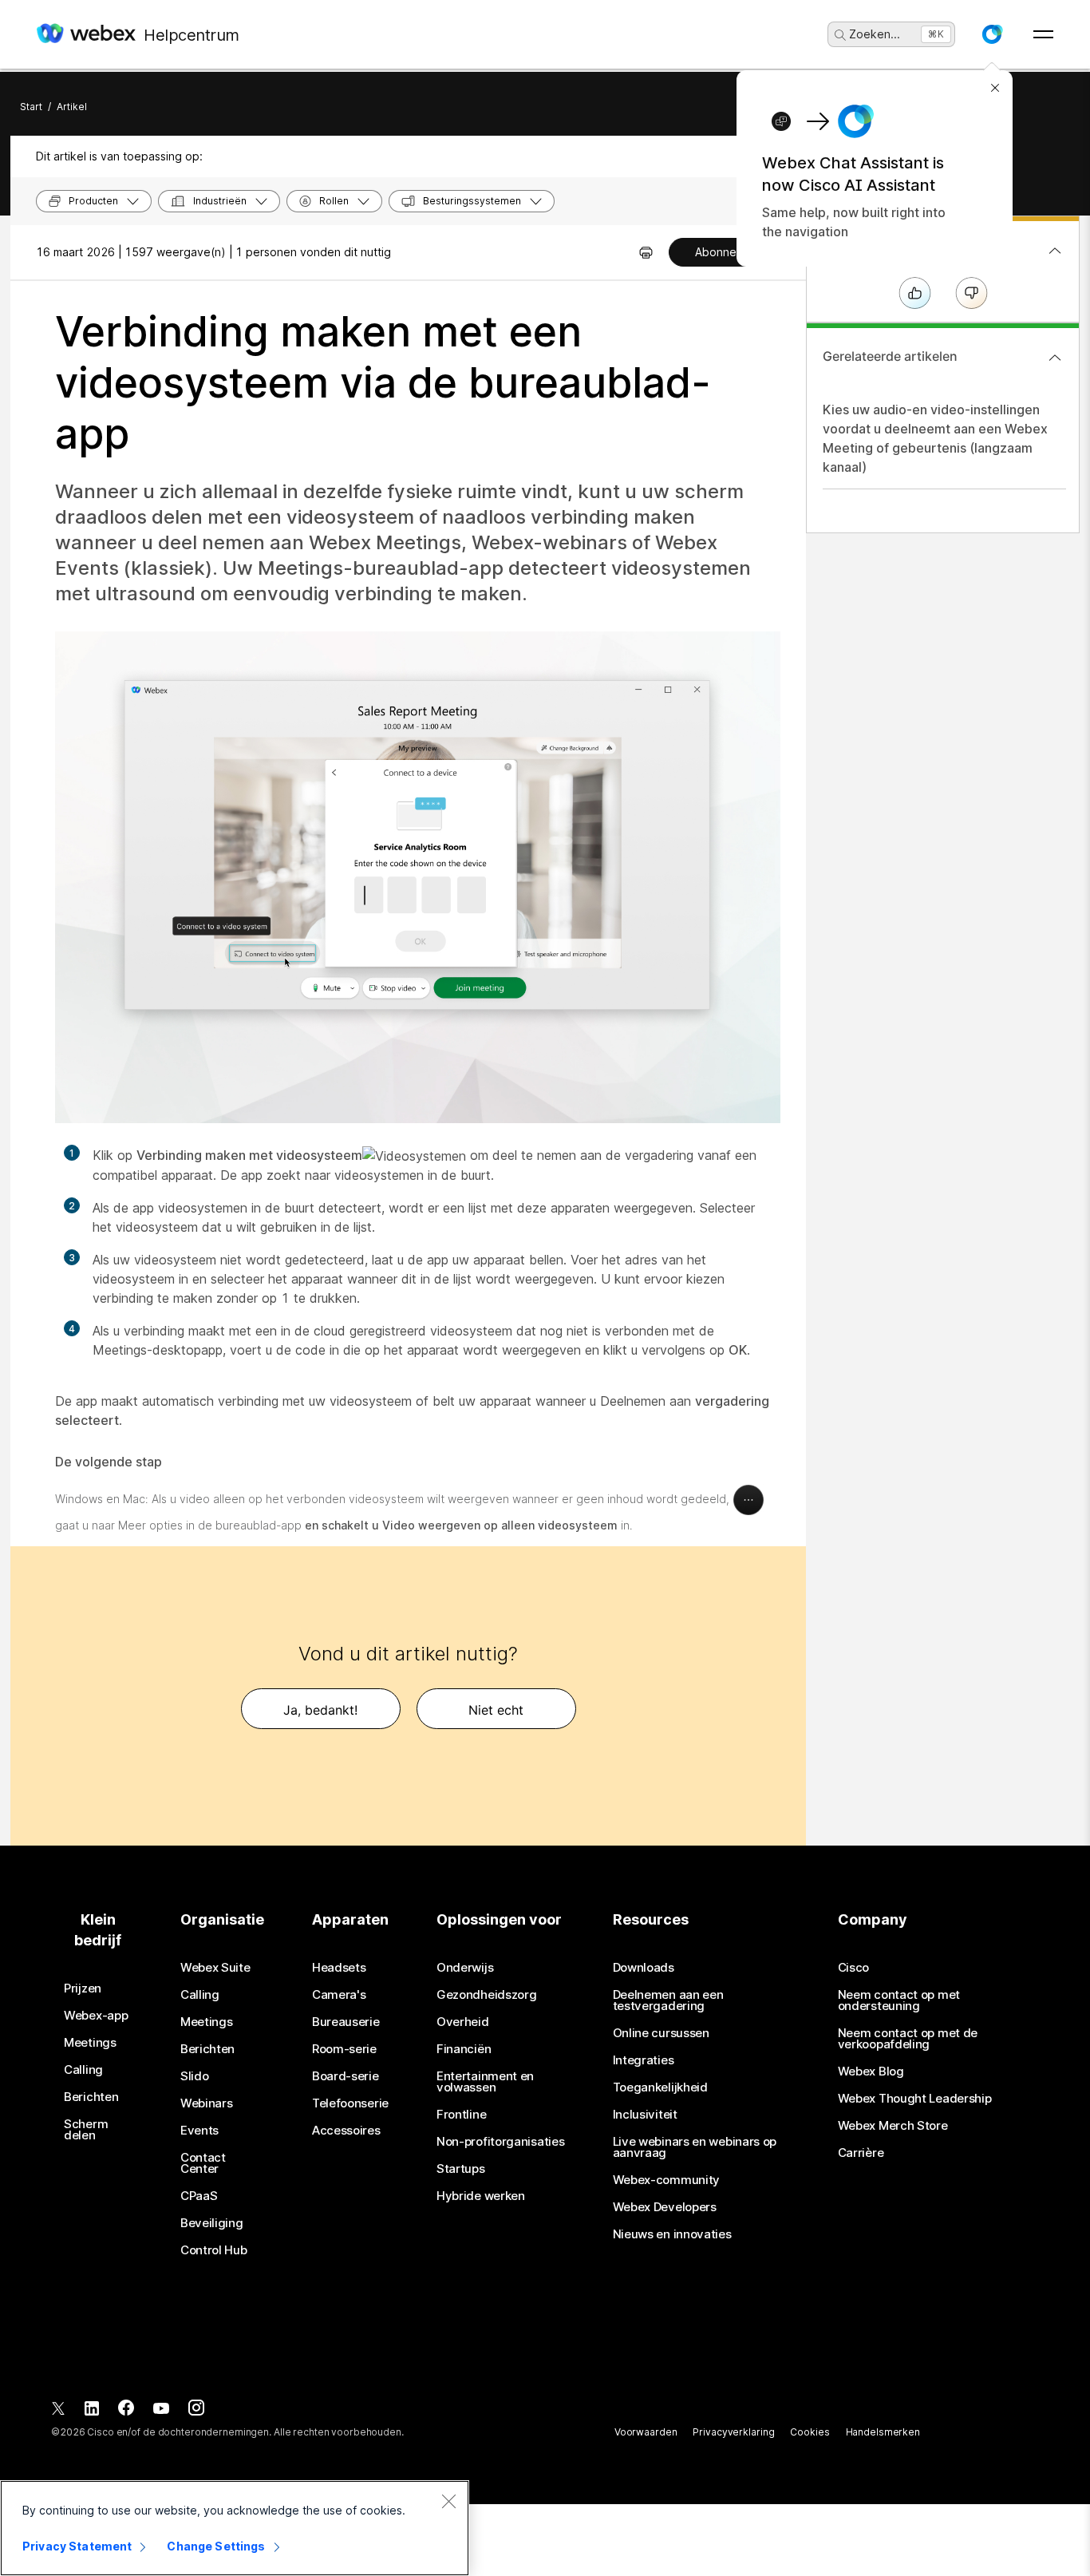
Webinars (207, 2103)
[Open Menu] (1043, 34)
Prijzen (83, 1988)
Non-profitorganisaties (500, 2142)
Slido (195, 2076)
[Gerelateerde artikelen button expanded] (1055, 358)
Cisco (854, 1968)
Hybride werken (481, 2196)
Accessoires (346, 2131)
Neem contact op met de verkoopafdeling (908, 2039)
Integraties (644, 2060)
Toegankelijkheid (660, 2087)
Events (199, 2131)
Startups (461, 2169)
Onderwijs (465, 1968)
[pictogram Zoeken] (840, 35)
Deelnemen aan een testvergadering (668, 2000)
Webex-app (96, 2016)
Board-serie (346, 2076)
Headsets (339, 1968)
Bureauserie (346, 2022)
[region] (235, 2528)
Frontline (461, 2115)
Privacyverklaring (733, 2432)
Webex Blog (871, 2071)
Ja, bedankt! (320, 1710)
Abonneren (725, 252)
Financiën (464, 2049)
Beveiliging (212, 2223)
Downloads (644, 1968)
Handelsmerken (883, 2432)
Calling (83, 2070)
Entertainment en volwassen (485, 2082)
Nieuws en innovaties (672, 2234)
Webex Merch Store (893, 2126)
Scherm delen (86, 2130)
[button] (992, 34)
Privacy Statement (77, 2546)
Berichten (91, 2097)
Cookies (810, 2432)
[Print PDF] (646, 252)
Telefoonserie (350, 2103)
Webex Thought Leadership (915, 2099)
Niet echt (496, 1710)
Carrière (861, 2153)
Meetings (90, 2043)
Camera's (339, 1995)
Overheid (463, 2022)
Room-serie (344, 2049)
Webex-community (667, 2180)
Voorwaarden (646, 2432)
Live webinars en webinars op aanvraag (695, 2147)
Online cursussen (661, 2033)
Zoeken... (875, 34)
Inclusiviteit (645, 2115)
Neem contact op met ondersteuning (899, 2000)
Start (31, 107)
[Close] (448, 2501)
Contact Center (203, 2163)
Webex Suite (215, 1968)
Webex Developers (665, 2207)
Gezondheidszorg (487, 1995)
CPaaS (199, 2196)
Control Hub (214, 2250)
